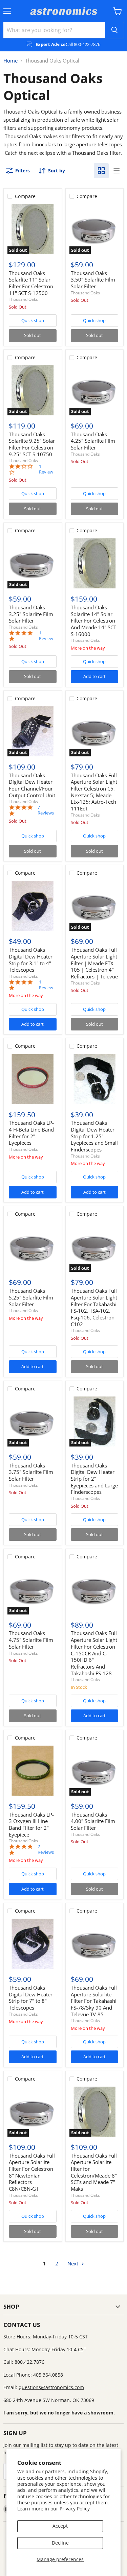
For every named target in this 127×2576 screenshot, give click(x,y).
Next (73, 2263)
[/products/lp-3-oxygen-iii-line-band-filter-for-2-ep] (33, 1771)
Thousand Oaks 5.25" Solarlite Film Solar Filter (31, 1297)
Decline (60, 2543)
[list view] (116, 171)
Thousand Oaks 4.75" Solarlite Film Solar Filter (31, 1640)
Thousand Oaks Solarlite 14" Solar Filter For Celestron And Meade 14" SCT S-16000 (93, 621)
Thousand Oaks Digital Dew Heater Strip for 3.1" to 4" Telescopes (31, 960)
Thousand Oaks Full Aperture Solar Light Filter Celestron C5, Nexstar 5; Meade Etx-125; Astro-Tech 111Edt (94, 792)
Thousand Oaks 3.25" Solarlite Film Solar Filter (31, 614)
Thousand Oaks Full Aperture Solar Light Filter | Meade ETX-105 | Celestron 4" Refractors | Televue (94, 963)
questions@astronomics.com (51, 2387)
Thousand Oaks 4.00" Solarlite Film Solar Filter (93, 1821)
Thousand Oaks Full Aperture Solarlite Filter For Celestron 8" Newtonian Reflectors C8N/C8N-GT (32, 2172)
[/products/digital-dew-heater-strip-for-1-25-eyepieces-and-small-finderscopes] (94, 1079)
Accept (60, 2526)
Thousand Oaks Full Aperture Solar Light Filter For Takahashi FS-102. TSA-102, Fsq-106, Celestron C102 (94, 1307)
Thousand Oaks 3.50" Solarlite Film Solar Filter (93, 280)
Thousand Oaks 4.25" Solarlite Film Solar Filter (93, 441)
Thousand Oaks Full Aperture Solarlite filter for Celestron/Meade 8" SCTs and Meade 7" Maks (94, 2172)
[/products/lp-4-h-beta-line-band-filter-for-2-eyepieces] (33, 1079)
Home (10, 61)
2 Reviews (46, 1849)
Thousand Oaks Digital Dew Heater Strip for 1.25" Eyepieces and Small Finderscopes (94, 1136)
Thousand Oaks (23, 299)
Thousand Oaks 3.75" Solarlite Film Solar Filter (31, 1472)
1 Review (46, 469)
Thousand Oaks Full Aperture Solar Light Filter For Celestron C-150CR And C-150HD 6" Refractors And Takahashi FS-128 (94, 1653)
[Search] (114, 30)
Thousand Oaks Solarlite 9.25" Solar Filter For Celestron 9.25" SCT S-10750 (32, 444)
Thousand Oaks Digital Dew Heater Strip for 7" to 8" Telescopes (31, 1998)
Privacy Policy (75, 2509)
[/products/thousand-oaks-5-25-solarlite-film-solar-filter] (33, 1247)
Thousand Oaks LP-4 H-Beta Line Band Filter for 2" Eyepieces (31, 1133)
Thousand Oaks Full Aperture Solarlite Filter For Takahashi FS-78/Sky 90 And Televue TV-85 (94, 2001)
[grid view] (101, 171)
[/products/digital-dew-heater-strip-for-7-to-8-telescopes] (33, 1944)
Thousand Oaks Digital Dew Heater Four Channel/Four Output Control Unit (32, 785)
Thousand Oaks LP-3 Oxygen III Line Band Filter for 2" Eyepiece (31, 1825)
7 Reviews (46, 810)
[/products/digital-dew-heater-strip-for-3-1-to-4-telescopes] (33, 906)
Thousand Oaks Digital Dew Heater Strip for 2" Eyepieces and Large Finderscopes (94, 1479)
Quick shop (33, 320)
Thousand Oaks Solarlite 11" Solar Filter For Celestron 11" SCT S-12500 (31, 283)
